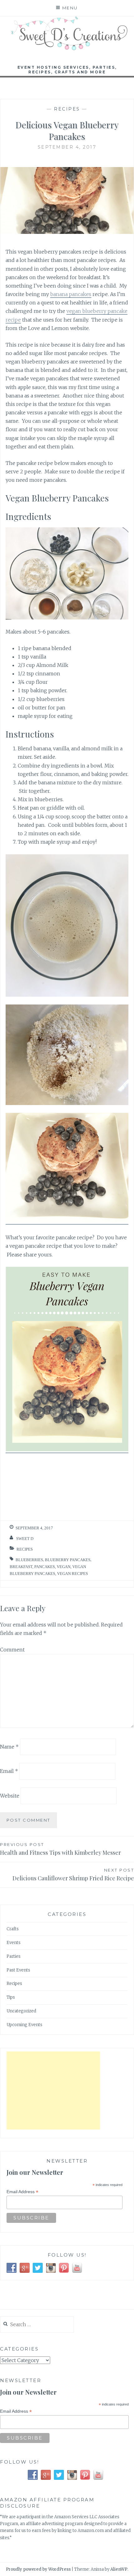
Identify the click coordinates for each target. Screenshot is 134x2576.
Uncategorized (21, 2011)
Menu (70, 8)
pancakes (45, 1567)
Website (10, 1796)
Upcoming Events (24, 2025)
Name (9, 1746)
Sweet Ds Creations (67, 44)
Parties (14, 1956)
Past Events (18, 1970)
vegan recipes (72, 1574)
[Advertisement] (53, 2090)
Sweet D (25, 1539)
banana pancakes (71, 294)
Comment (12, 1650)
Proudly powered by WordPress (38, 2569)
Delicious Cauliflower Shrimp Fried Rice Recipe (73, 1875)
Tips (11, 1997)
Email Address (22, 2192)
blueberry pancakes (68, 1560)
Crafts (13, 1929)
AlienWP (119, 2569)
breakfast (21, 1567)
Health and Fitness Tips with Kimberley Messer (60, 1849)
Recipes (67, 109)
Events (14, 1943)
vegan (64, 1567)
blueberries (29, 1560)
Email (9, 1771)
